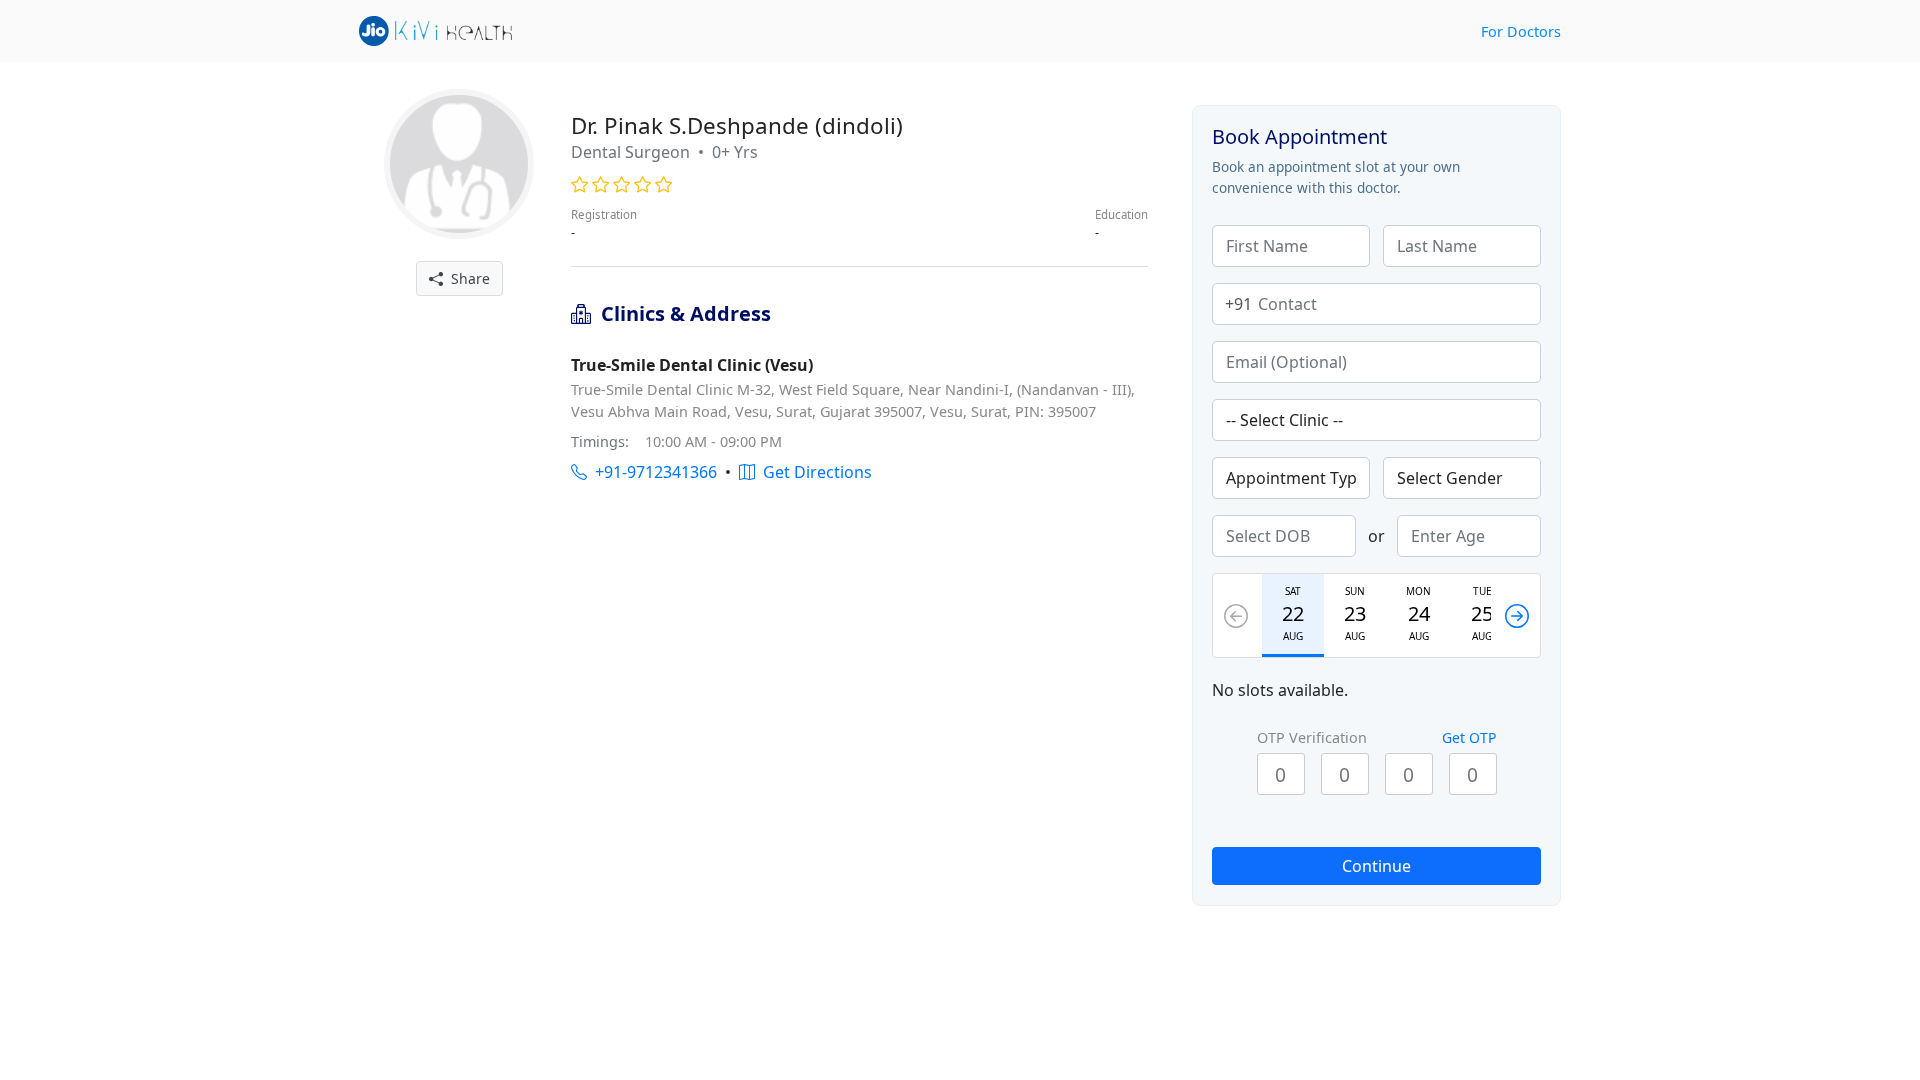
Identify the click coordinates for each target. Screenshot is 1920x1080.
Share (466, 278)
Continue (1376, 866)
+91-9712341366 (652, 472)
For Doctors (1521, 31)
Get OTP (1469, 737)
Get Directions (813, 472)
